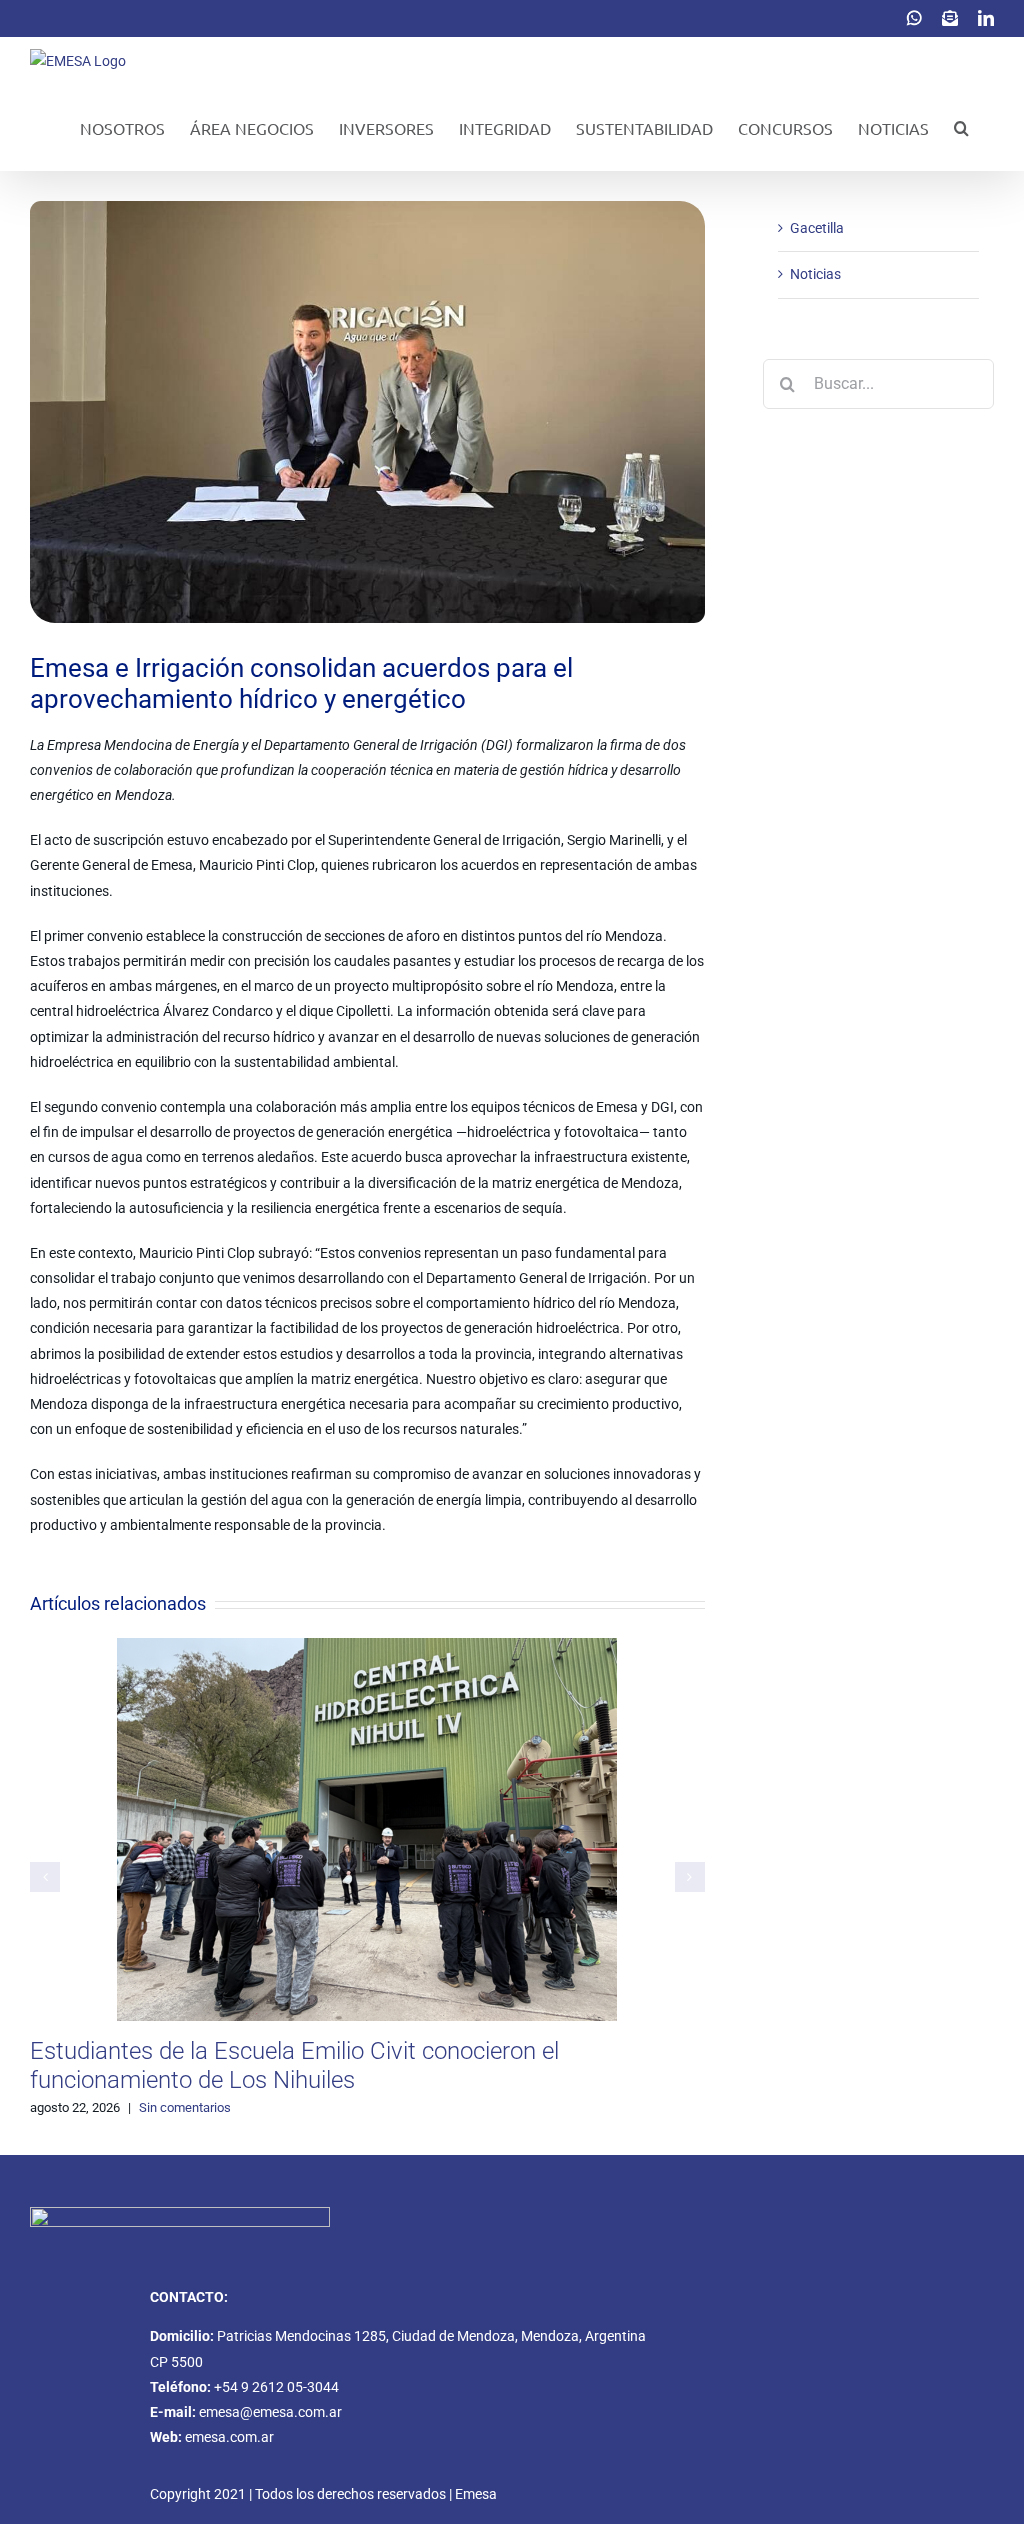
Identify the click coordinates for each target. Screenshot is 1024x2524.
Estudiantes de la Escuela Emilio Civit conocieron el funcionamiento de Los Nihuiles (294, 2065)
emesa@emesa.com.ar (270, 2412)
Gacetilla (817, 228)
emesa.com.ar (229, 2437)
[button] (961, 128)
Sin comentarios (185, 2107)
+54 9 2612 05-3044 (276, 2387)
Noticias (815, 274)
